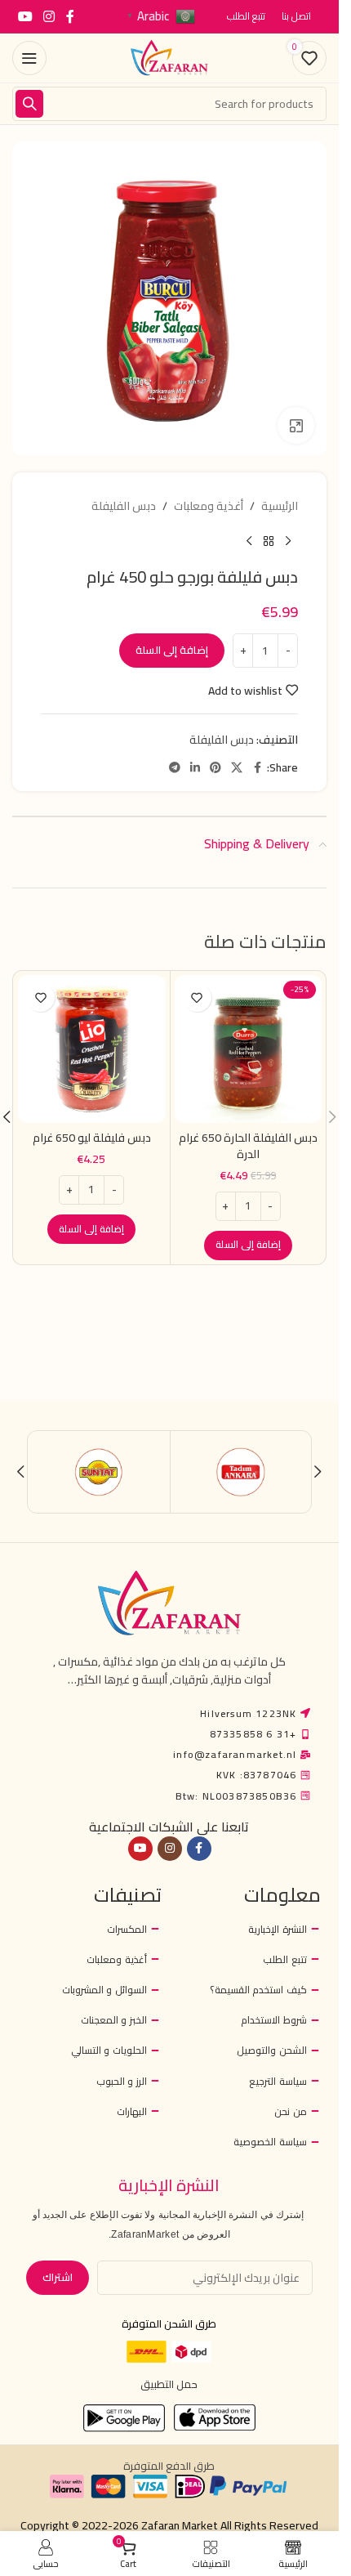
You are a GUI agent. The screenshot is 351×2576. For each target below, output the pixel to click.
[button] (248, 1246)
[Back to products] (269, 541)
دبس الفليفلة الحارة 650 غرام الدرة (248, 1146)
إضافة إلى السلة (172, 650)
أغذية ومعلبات (209, 506)
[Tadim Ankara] (241, 1472)
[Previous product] (288, 541)
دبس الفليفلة (124, 506)
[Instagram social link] (49, 16)
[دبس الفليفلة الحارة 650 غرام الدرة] (249, 1049)
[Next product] (249, 541)
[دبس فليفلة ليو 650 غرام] (92, 1049)
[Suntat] (99, 1472)
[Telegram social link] (175, 768)
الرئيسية (280, 506)
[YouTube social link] (25, 16)
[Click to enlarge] (296, 425)
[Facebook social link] (70, 16)
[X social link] (237, 768)
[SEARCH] (29, 104)
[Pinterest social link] (215, 768)
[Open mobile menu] (29, 58)
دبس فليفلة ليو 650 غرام (92, 1138)
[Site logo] (170, 57)
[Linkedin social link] (195, 768)
